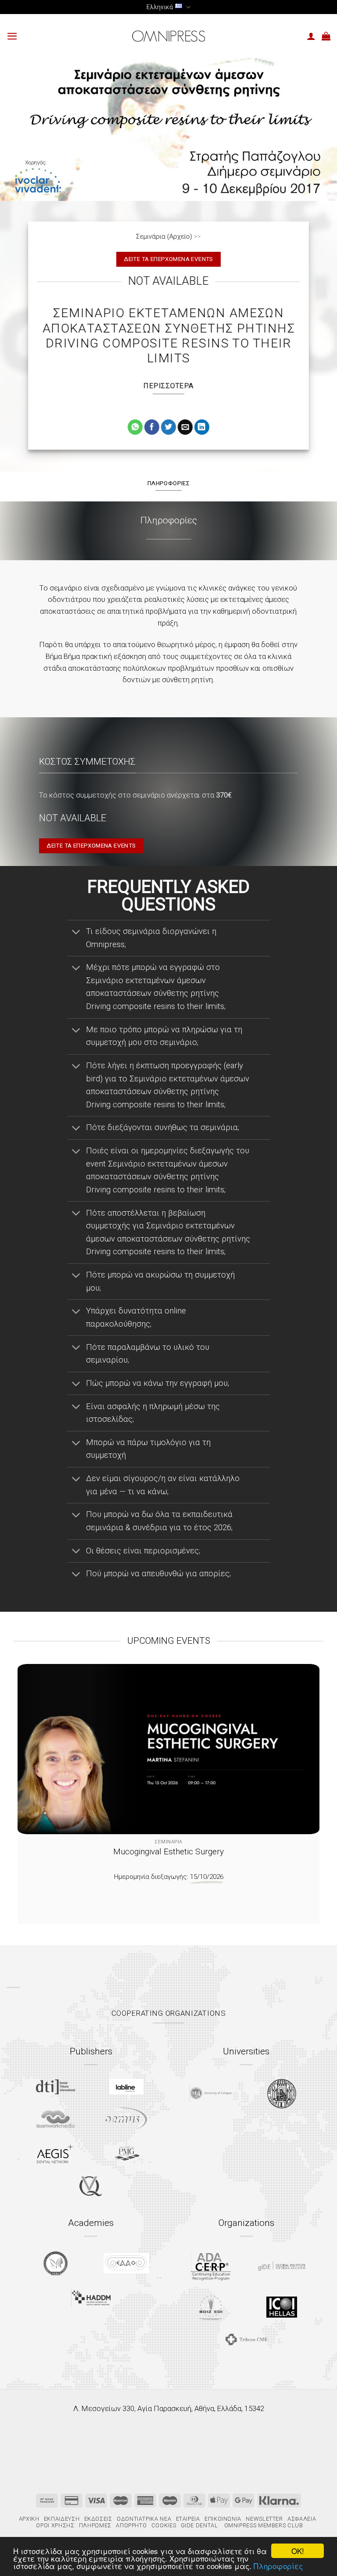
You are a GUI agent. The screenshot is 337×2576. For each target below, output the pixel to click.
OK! (298, 2551)
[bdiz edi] (211, 2307)
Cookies (164, 2525)
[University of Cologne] (211, 2094)
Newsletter (264, 2519)
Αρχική (29, 2519)
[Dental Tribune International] (56, 2087)
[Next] (302, 1783)
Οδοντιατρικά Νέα (144, 2519)
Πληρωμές (95, 2525)
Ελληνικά (160, 7)
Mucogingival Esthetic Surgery (168, 1851)
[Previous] (35, 1783)
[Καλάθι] (326, 36)
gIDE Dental (199, 2525)
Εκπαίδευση (62, 2519)
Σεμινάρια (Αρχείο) (164, 236)
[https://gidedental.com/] (281, 2266)
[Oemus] (126, 2119)
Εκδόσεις (98, 2519)
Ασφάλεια (302, 2519)
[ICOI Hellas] (282, 2307)
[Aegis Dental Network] (55, 2153)
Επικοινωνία (223, 2519)
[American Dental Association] (211, 2266)
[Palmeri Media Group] (127, 2154)
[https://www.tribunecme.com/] (246, 2339)
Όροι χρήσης (55, 2525)
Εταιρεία (188, 2519)
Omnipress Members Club (263, 2525)
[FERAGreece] (56, 2263)
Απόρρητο (131, 2525)
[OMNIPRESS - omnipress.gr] (168, 36)
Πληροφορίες (278, 2566)
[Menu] (12, 36)
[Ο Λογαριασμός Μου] (311, 36)
